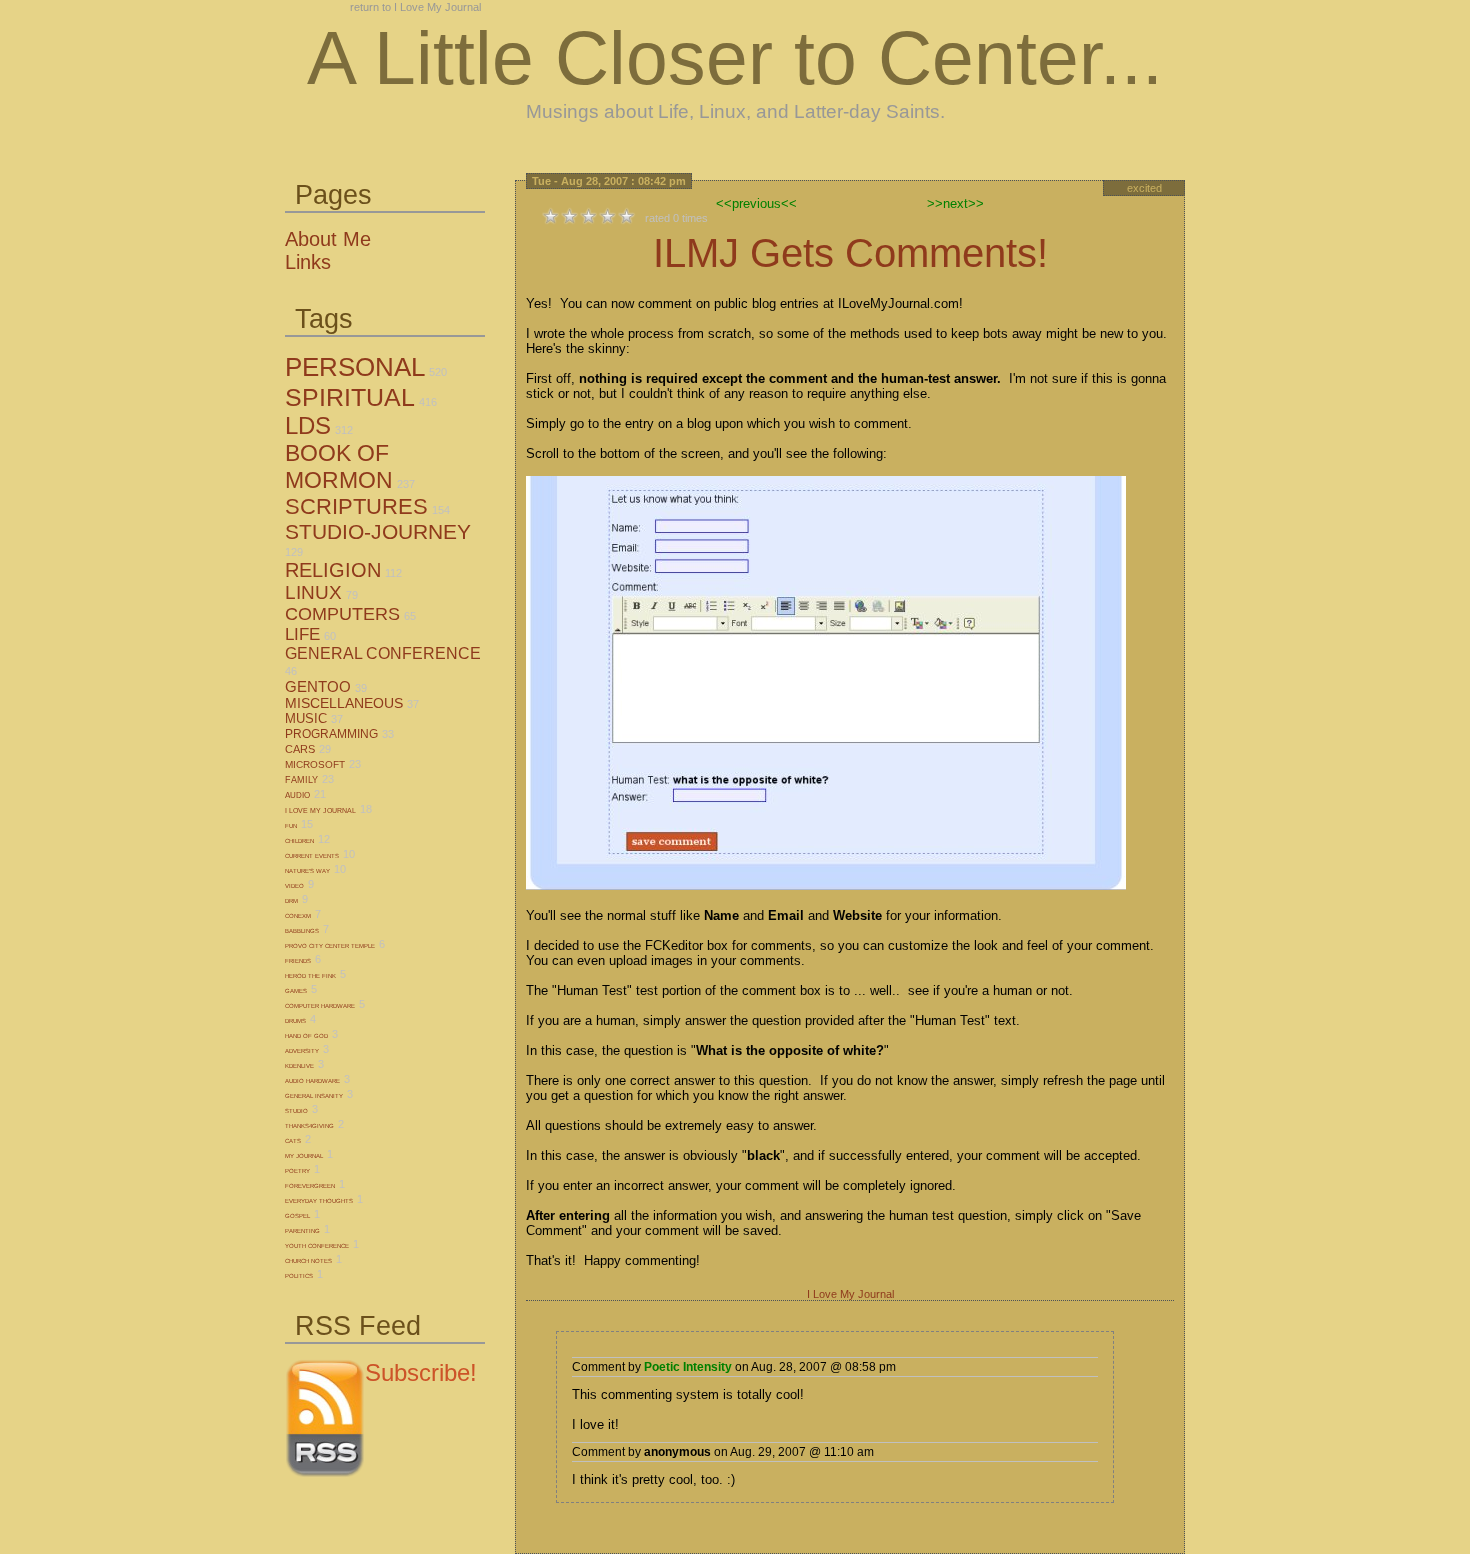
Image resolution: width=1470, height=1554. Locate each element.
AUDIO (297, 795)
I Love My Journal (850, 1294)
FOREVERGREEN (310, 1186)
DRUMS (295, 1021)
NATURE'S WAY (307, 871)
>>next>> (955, 203)
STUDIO (296, 1111)
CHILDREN (299, 841)
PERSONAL (355, 367)
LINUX (313, 592)
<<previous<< (756, 203)
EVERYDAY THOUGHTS (319, 1201)
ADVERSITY (302, 1051)
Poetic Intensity (688, 1367)
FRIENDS (298, 961)
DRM (291, 901)
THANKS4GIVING (309, 1126)
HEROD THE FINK (310, 976)
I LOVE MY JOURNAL (320, 810)
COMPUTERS (342, 614)
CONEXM (298, 916)
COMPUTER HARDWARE (320, 1006)
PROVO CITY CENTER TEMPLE (330, 946)
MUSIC (306, 718)
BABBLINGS (302, 931)
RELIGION (333, 570)
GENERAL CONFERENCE (383, 653)
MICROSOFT (315, 764)
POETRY (297, 1171)
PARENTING (302, 1231)
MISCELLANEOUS (344, 703)
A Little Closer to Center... (735, 58)
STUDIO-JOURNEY (378, 531)
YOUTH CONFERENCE (317, 1246)
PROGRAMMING (331, 734)
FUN (291, 826)
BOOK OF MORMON (339, 466)
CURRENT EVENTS (312, 856)
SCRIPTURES (356, 506)
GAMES (296, 991)
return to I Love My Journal (415, 7)
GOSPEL (297, 1216)
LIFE (302, 634)
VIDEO (294, 886)
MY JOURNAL (304, 1156)
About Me (328, 239)
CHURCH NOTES (308, 1261)
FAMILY (301, 780)
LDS (308, 425)
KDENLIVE (299, 1066)
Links (308, 262)
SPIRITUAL (350, 397)
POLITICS (299, 1276)
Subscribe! (421, 1372)
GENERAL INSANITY (314, 1096)
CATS (293, 1141)
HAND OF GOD (306, 1036)
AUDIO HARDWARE (312, 1081)
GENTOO (318, 686)
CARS (300, 749)
